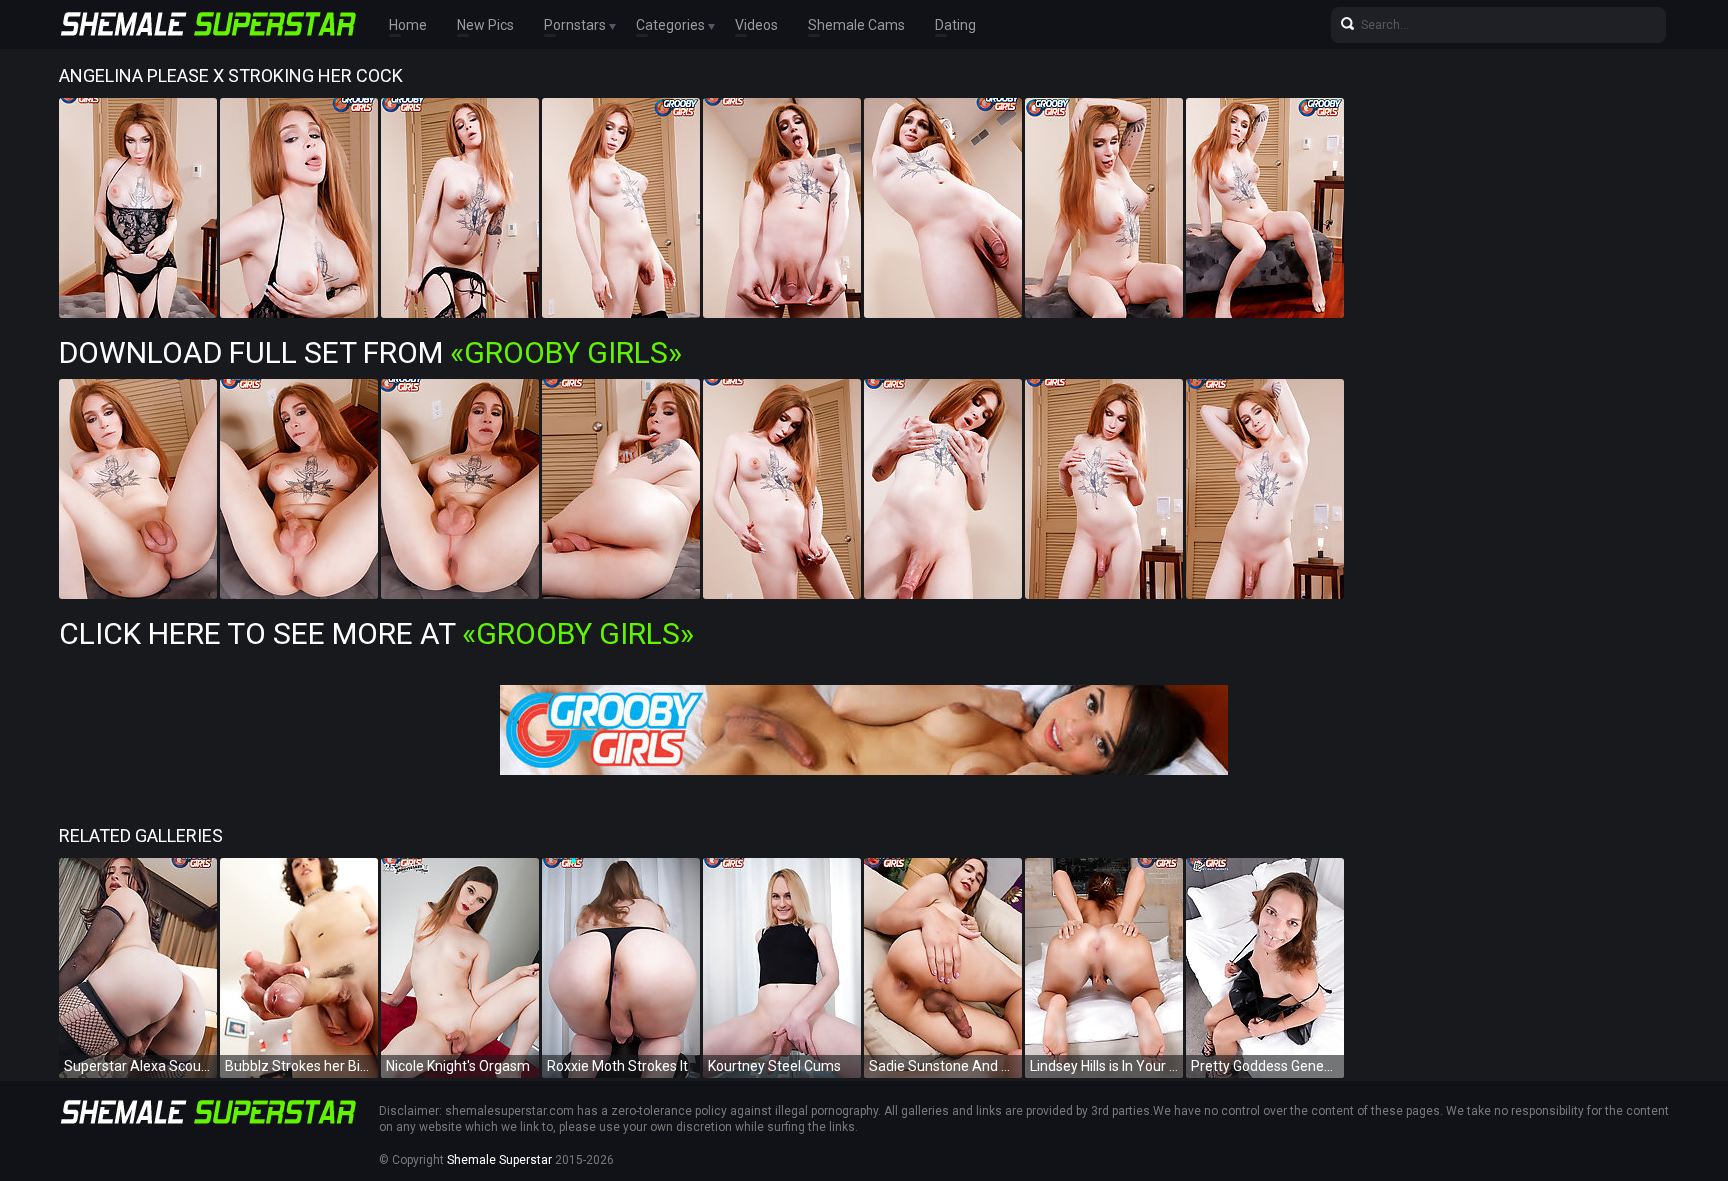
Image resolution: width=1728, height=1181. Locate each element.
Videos (756, 25)
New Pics (485, 25)
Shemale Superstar (499, 1160)
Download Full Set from (370, 352)
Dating (955, 25)
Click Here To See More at (376, 633)
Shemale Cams (856, 25)
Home (408, 25)
